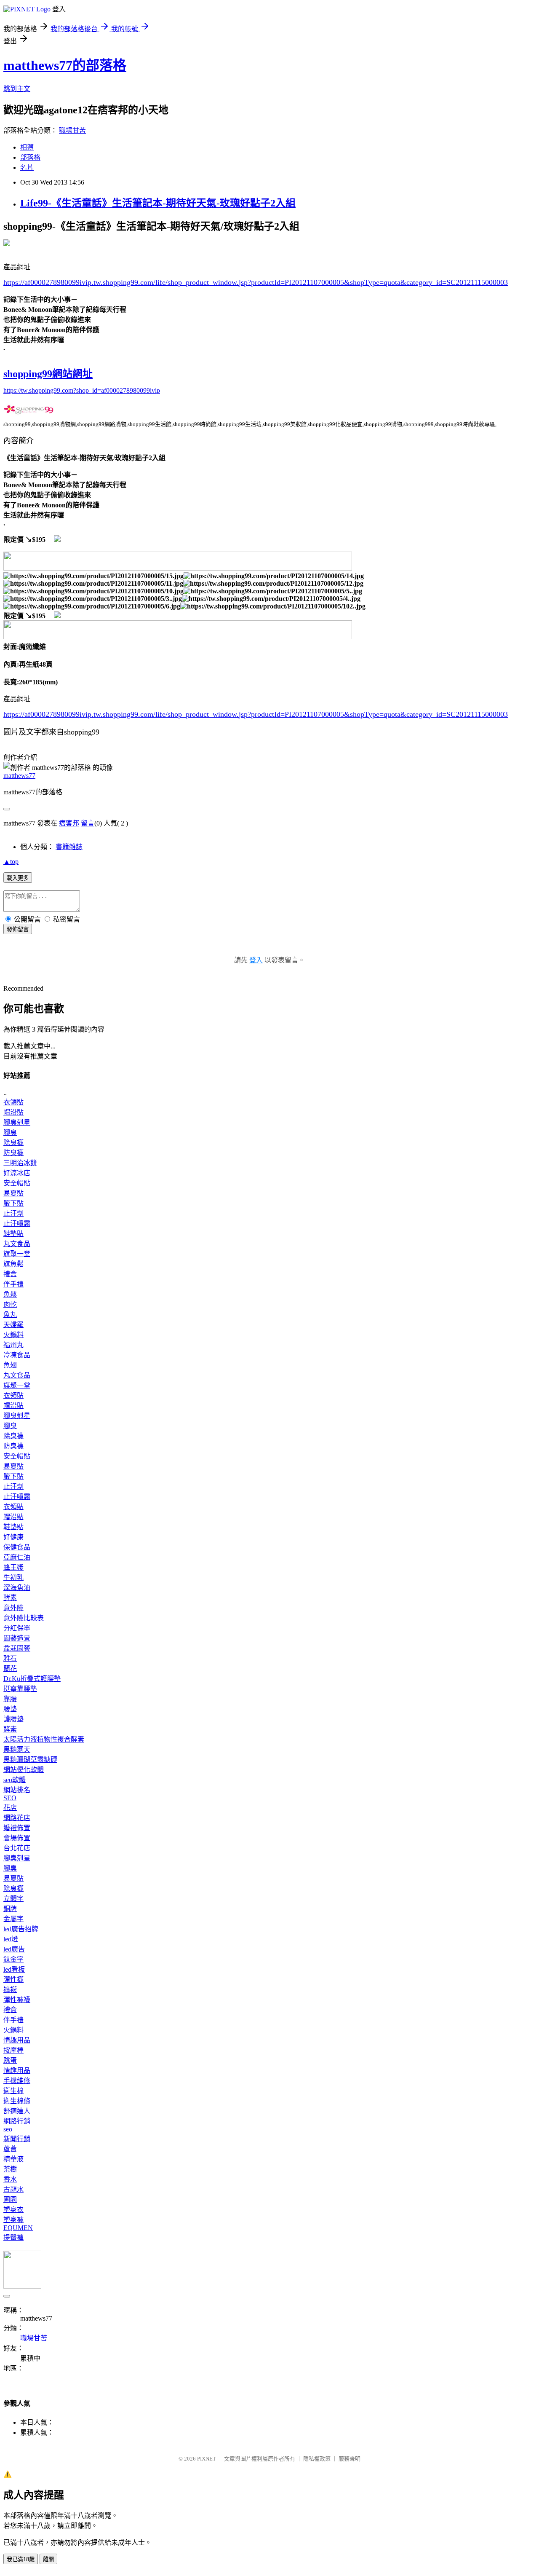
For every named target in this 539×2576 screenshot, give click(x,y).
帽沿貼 (13, 1112)
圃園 (10, 2199)
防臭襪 (13, 1153)
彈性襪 (13, 1980)
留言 (88, 823)
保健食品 (17, 1547)
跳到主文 (17, 89)
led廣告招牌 (21, 1929)
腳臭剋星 (17, 1122)
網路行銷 (17, 2121)
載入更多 (18, 878)
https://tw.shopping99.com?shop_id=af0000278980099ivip (82, 390)
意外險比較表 (24, 1618)
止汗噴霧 (17, 1224)
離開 (48, 2559)
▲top (11, 862)
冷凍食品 (17, 1355)
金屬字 (13, 1919)
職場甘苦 (72, 130)
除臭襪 (13, 1143)
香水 (10, 2179)
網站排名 (17, 1790)
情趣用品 (17, 2040)
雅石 (10, 1658)
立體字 (13, 1899)
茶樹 (10, 2169)
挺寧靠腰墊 (20, 1689)
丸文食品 (17, 1244)
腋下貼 (13, 1203)
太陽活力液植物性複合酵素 (44, 1739)
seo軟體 (15, 1780)
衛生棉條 (17, 2101)
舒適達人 (17, 2111)
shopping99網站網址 (48, 374)
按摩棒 (13, 2050)
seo (8, 2129)
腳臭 (10, 1133)
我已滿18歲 (21, 2559)
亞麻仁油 (17, 1557)
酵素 (10, 1598)
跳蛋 (10, 2060)
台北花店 (17, 1848)
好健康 (13, 1537)
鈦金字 (13, 1959)
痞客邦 (69, 823)
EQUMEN (18, 2228)
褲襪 (10, 1990)
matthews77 (19, 776)
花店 (10, 1808)
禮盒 (10, 1274)
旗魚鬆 (13, 1264)
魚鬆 (10, 1294)
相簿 (27, 147)
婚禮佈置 (17, 1828)
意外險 (13, 1608)
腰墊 (10, 1709)
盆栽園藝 (17, 1648)
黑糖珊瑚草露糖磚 (30, 1760)
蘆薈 (10, 2149)
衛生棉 (13, 2091)
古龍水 (13, 2189)
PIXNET (207, 2459)
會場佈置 (17, 1838)
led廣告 (14, 1949)
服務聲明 (350, 2459)
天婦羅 (13, 1325)
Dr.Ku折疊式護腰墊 (32, 1679)
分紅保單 (17, 1628)
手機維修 (17, 2081)
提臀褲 (13, 2237)
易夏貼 (13, 1193)
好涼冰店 (17, 1173)
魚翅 (10, 1365)
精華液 (13, 2159)
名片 (27, 168)
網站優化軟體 (24, 1770)
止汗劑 (13, 1213)
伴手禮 (13, 1284)
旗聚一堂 (17, 1254)
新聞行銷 (17, 2139)
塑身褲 (13, 2220)
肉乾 (10, 1304)
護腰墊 (13, 1719)
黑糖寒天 (17, 1749)
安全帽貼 (17, 1183)
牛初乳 (13, 1577)
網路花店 (17, 1818)
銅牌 (10, 1909)
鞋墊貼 (13, 1234)
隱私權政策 (317, 2459)
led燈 (11, 1939)
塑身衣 (13, 2210)
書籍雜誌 (69, 847)
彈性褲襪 (17, 2000)
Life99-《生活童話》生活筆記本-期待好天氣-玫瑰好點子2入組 (158, 203)
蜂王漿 (13, 1567)
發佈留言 (18, 929)
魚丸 (10, 1315)
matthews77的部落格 (65, 65)
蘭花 (10, 1669)
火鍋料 (13, 1335)
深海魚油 (17, 1588)
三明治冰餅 (20, 1163)
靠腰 (10, 1699)
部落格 (30, 157)
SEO (10, 1798)
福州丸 (13, 1345)
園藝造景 (17, 1638)
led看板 (14, 1969)
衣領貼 (13, 1102)
